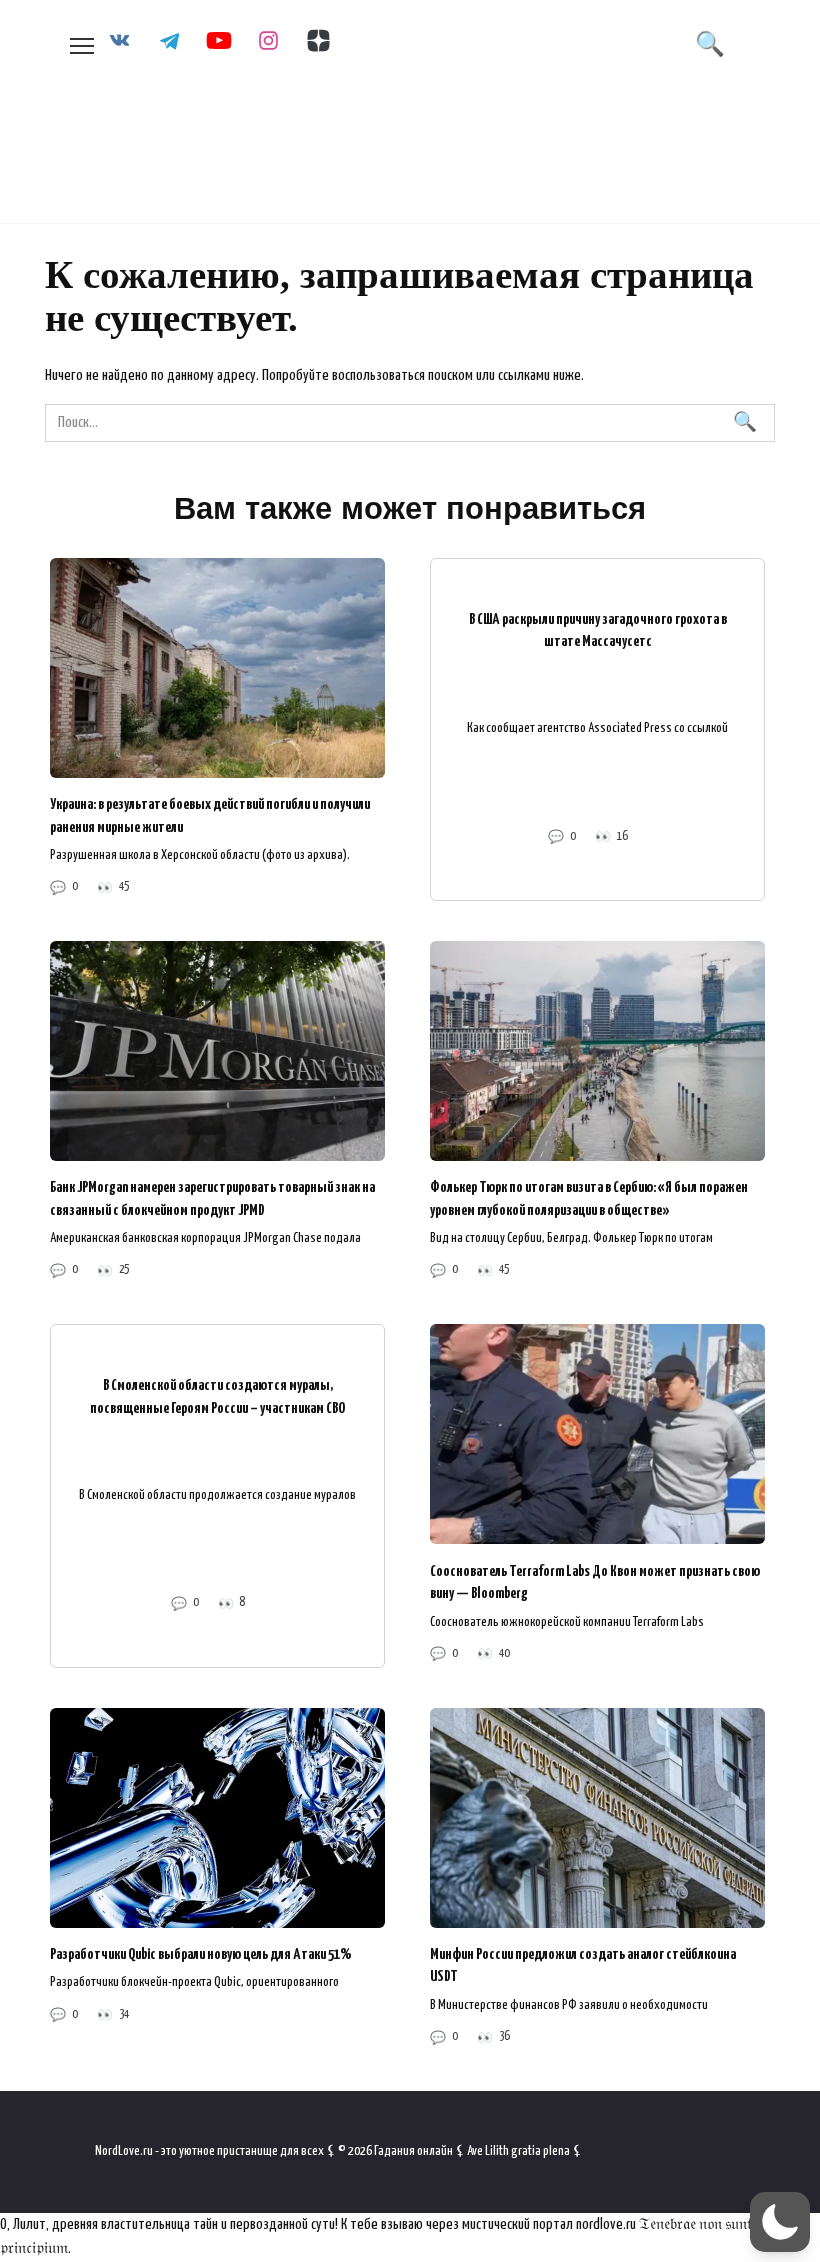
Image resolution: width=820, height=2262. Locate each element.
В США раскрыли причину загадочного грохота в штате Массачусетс (598, 629)
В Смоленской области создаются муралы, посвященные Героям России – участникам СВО (217, 1396)
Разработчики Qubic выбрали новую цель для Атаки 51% (201, 1954)
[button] (780, 2222)
